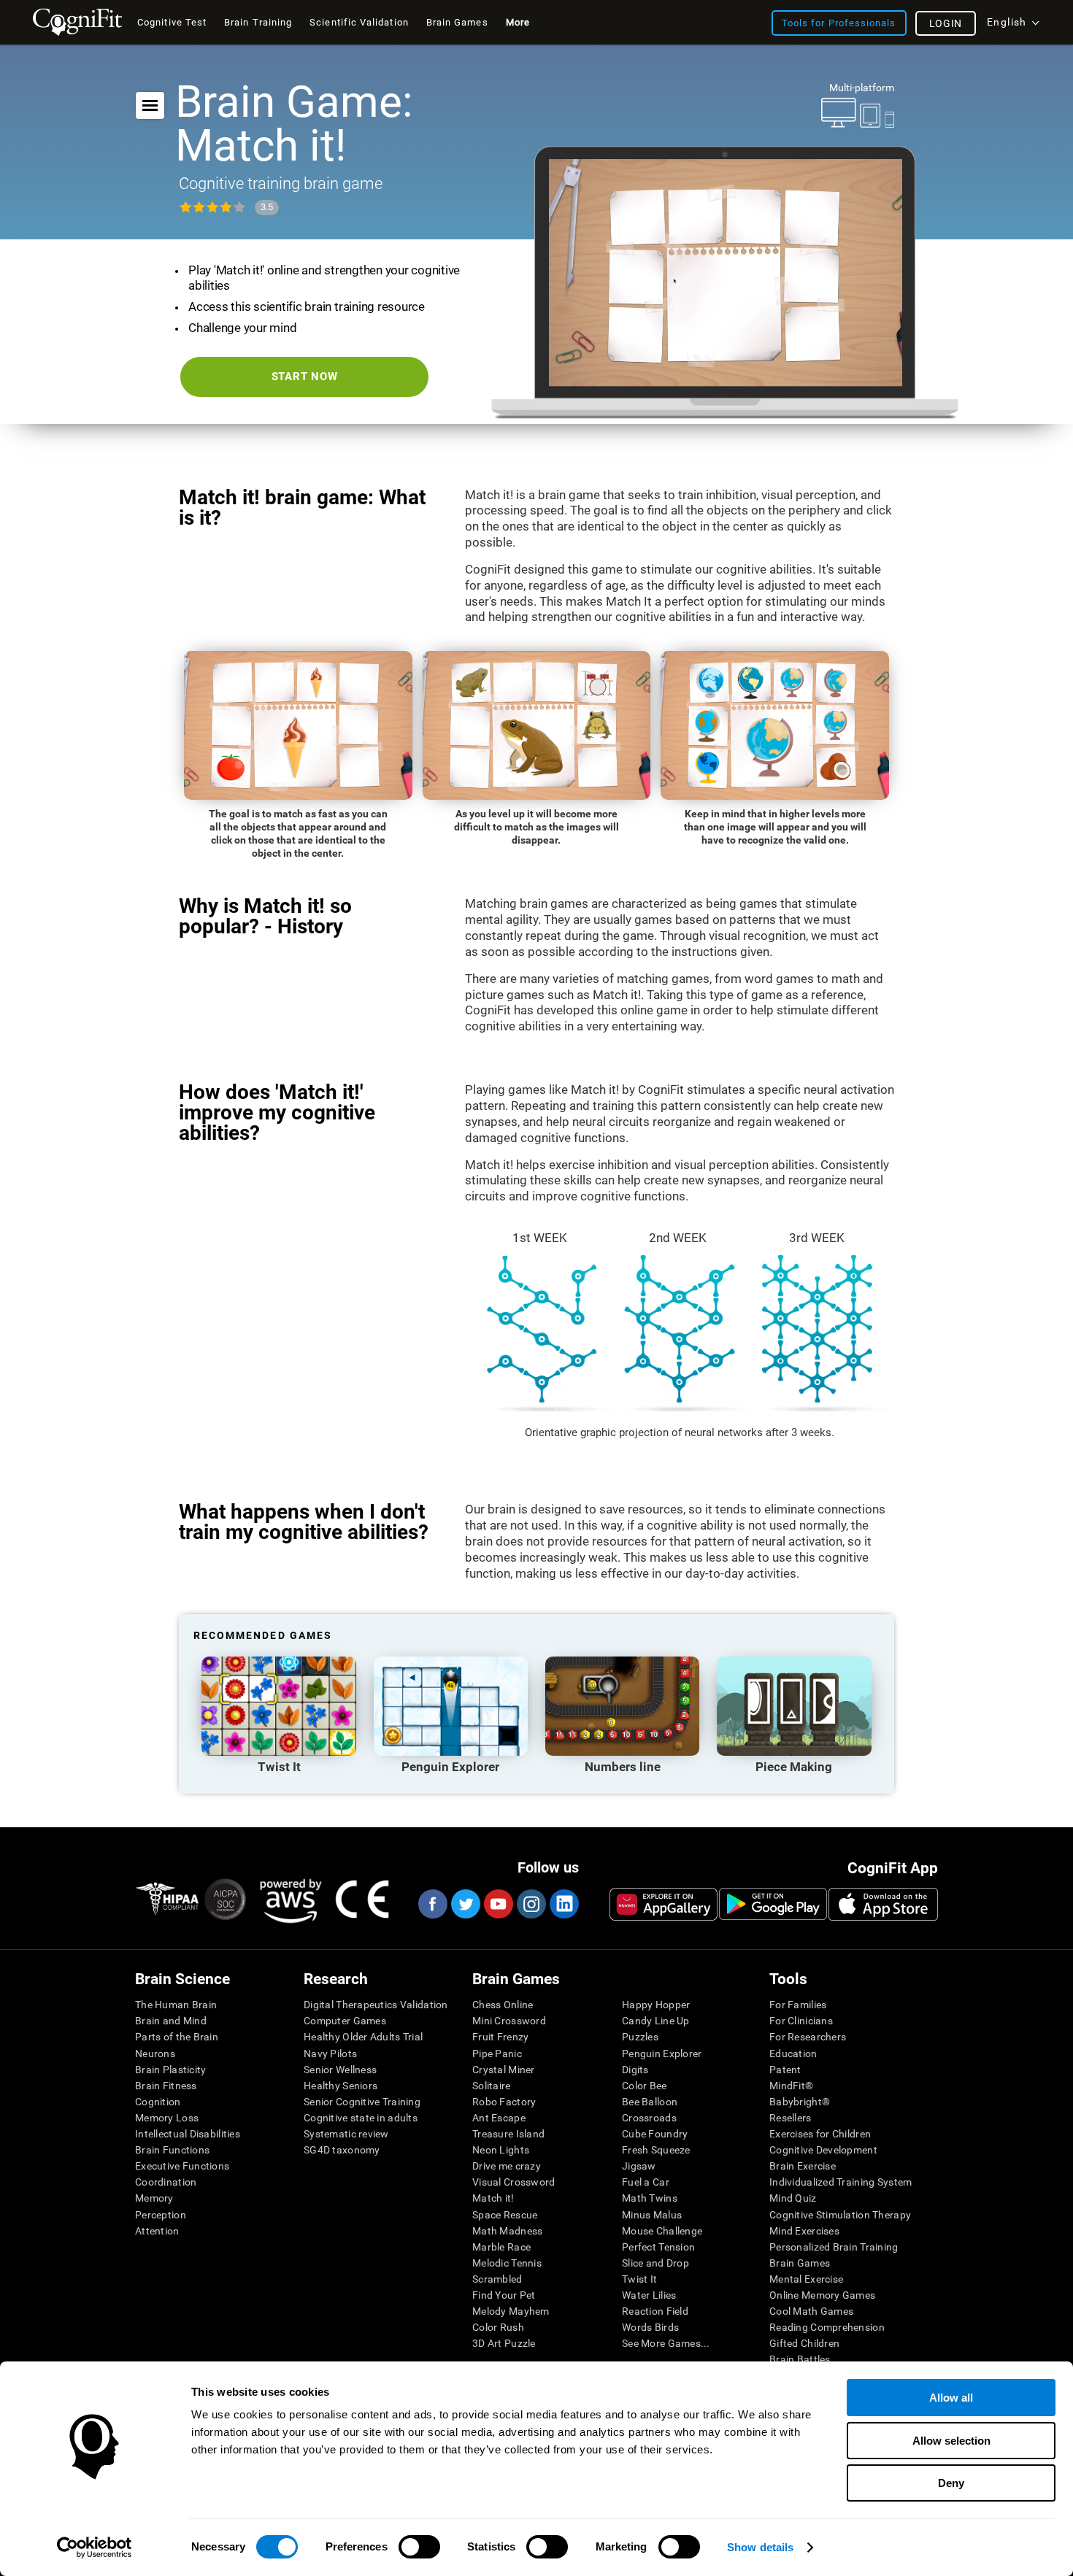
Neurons (155, 2054)
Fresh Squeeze (656, 2150)
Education (793, 2054)
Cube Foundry (655, 2134)
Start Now (305, 377)
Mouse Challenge (662, 2231)
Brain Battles (800, 2359)
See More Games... (666, 2343)
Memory (154, 2198)
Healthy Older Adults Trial (363, 2037)
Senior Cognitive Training (362, 2102)
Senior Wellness (340, 2070)
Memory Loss (167, 2118)
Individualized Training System (841, 2182)
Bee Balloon (650, 2102)
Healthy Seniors (341, 2086)
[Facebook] (432, 1904)
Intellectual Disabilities (188, 2134)
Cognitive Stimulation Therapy (840, 2215)
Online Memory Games (822, 2295)
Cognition (158, 2102)
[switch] (419, 2547)
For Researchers (808, 2037)
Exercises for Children (820, 2134)
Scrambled (497, 2279)
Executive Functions (182, 2166)
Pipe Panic (497, 2054)
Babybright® (800, 2102)
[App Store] (883, 1904)
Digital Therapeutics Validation (376, 2005)
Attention (157, 2231)
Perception (161, 2215)
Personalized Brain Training (834, 2247)
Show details (760, 2547)
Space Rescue (505, 2215)
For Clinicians (801, 2021)
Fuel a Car (646, 2182)
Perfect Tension (658, 2247)
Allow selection (951, 2441)
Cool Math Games (811, 2311)
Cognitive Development (823, 2150)
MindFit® (791, 2086)
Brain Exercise (803, 2166)
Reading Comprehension (827, 2327)
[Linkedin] (564, 1904)
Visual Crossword (514, 2182)
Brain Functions (172, 2150)
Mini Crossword (509, 2021)
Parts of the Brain (177, 2037)
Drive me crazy (507, 2166)
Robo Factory (504, 2102)
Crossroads (649, 2118)
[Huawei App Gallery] (664, 1904)
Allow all (951, 2398)
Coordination (166, 2182)
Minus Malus (652, 2215)
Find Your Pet (504, 2295)
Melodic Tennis (507, 2263)
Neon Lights (501, 2150)
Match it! (493, 2198)
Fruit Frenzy (500, 2037)
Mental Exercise (806, 2279)
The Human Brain (176, 2005)
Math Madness (507, 2231)
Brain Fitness (166, 2086)
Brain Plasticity (170, 2070)
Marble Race (501, 2247)
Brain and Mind (171, 2021)
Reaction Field (655, 2311)
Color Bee (645, 2086)
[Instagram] (531, 1904)
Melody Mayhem (511, 2311)
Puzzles (640, 2037)
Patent (785, 2070)
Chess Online (503, 2005)
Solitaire (492, 2086)
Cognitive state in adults (361, 2118)
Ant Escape (499, 2118)
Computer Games (345, 2021)
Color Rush (498, 2327)
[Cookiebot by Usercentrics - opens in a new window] (95, 2548)
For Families (798, 2005)
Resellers (791, 2118)
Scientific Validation (359, 22)
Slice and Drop (655, 2263)
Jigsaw (639, 2166)
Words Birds (650, 2327)
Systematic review (346, 2134)
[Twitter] (465, 1904)
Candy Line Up (656, 2021)
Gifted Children (804, 2343)
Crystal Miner (504, 2070)
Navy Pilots (330, 2054)
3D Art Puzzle (504, 2343)
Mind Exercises (804, 2231)
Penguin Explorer (662, 2054)
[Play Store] (773, 1904)
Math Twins (650, 2198)
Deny (951, 2483)
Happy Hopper (656, 2005)
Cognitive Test (172, 22)
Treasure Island (508, 2134)
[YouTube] (498, 1904)
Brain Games (800, 2263)
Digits (635, 2070)
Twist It (639, 2279)
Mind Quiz (793, 2198)
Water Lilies (649, 2295)
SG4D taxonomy (342, 2150)
